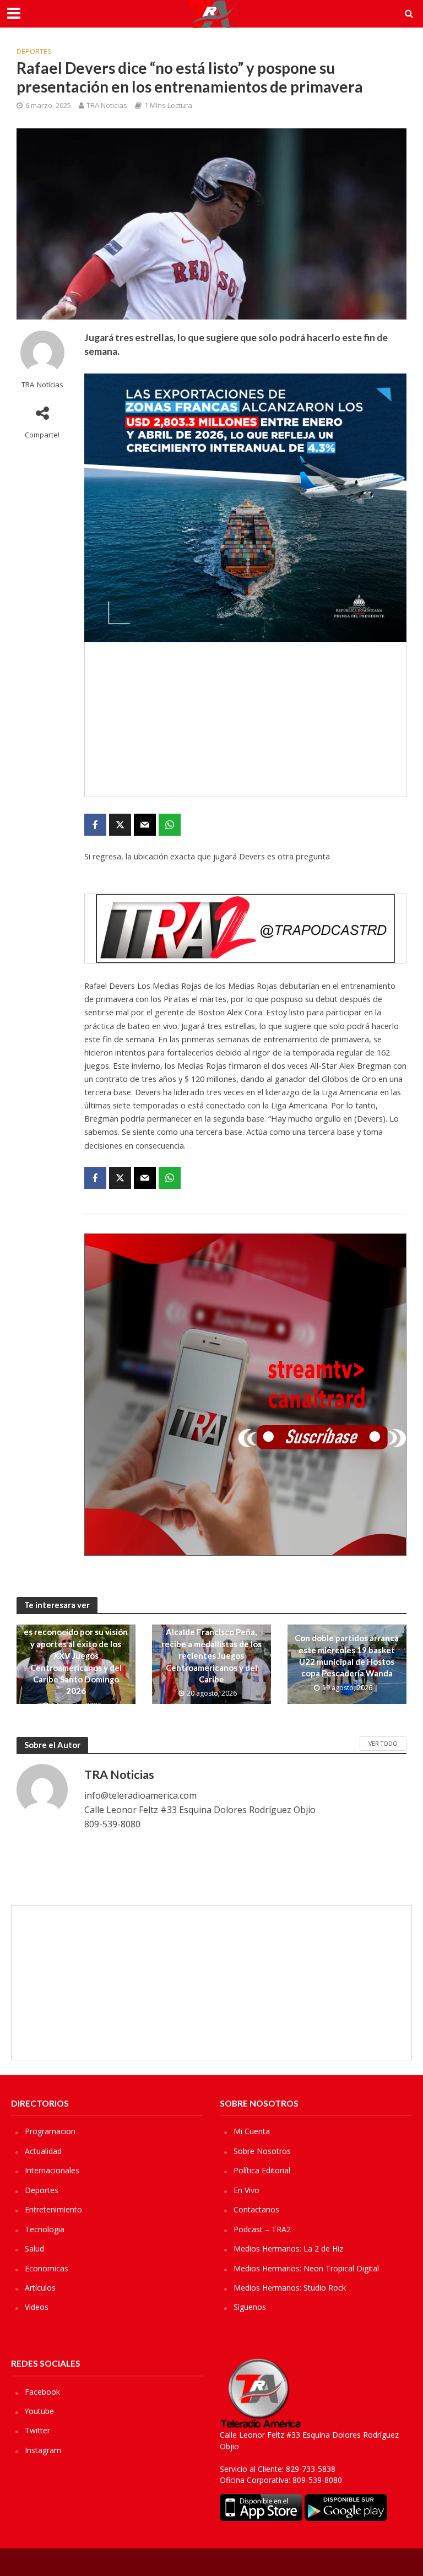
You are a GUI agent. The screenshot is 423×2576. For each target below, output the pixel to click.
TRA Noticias (107, 105)
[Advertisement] (245, 719)
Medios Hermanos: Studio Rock (290, 2288)
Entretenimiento (53, 2209)
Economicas (47, 2268)
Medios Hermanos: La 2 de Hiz (288, 2248)
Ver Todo (383, 1744)
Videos (37, 2307)
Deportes (34, 51)
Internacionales (52, 2170)
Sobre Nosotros (262, 2151)
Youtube (39, 2411)
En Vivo (246, 2190)
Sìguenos (250, 2307)
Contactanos (256, 2209)
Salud (34, 2248)
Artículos (40, 2288)
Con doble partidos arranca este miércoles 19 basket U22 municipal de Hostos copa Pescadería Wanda (347, 1655)
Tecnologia (45, 2229)
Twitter (37, 2430)
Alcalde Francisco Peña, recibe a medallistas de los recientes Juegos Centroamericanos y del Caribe (211, 1655)
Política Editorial (262, 2170)
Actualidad (43, 2151)
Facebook (42, 2392)
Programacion (50, 2131)
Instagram (43, 2450)
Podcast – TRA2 (262, 2229)
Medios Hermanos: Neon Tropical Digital (306, 2268)
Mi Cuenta (252, 2131)
